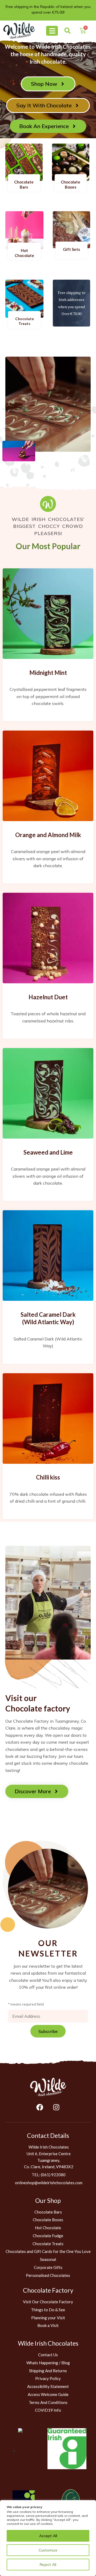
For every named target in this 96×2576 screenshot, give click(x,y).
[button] (67, 30)
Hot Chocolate (24, 253)
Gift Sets (71, 249)
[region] (48, 2538)
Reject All (48, 2565)
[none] (19, 30)
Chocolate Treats (25, 321)
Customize (48, 2550)
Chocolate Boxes (71, 185)
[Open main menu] (52, 31)
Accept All (48, 2536)
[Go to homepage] (48, 2087)
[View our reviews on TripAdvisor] (29, 2451)
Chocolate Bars (24, 185)
